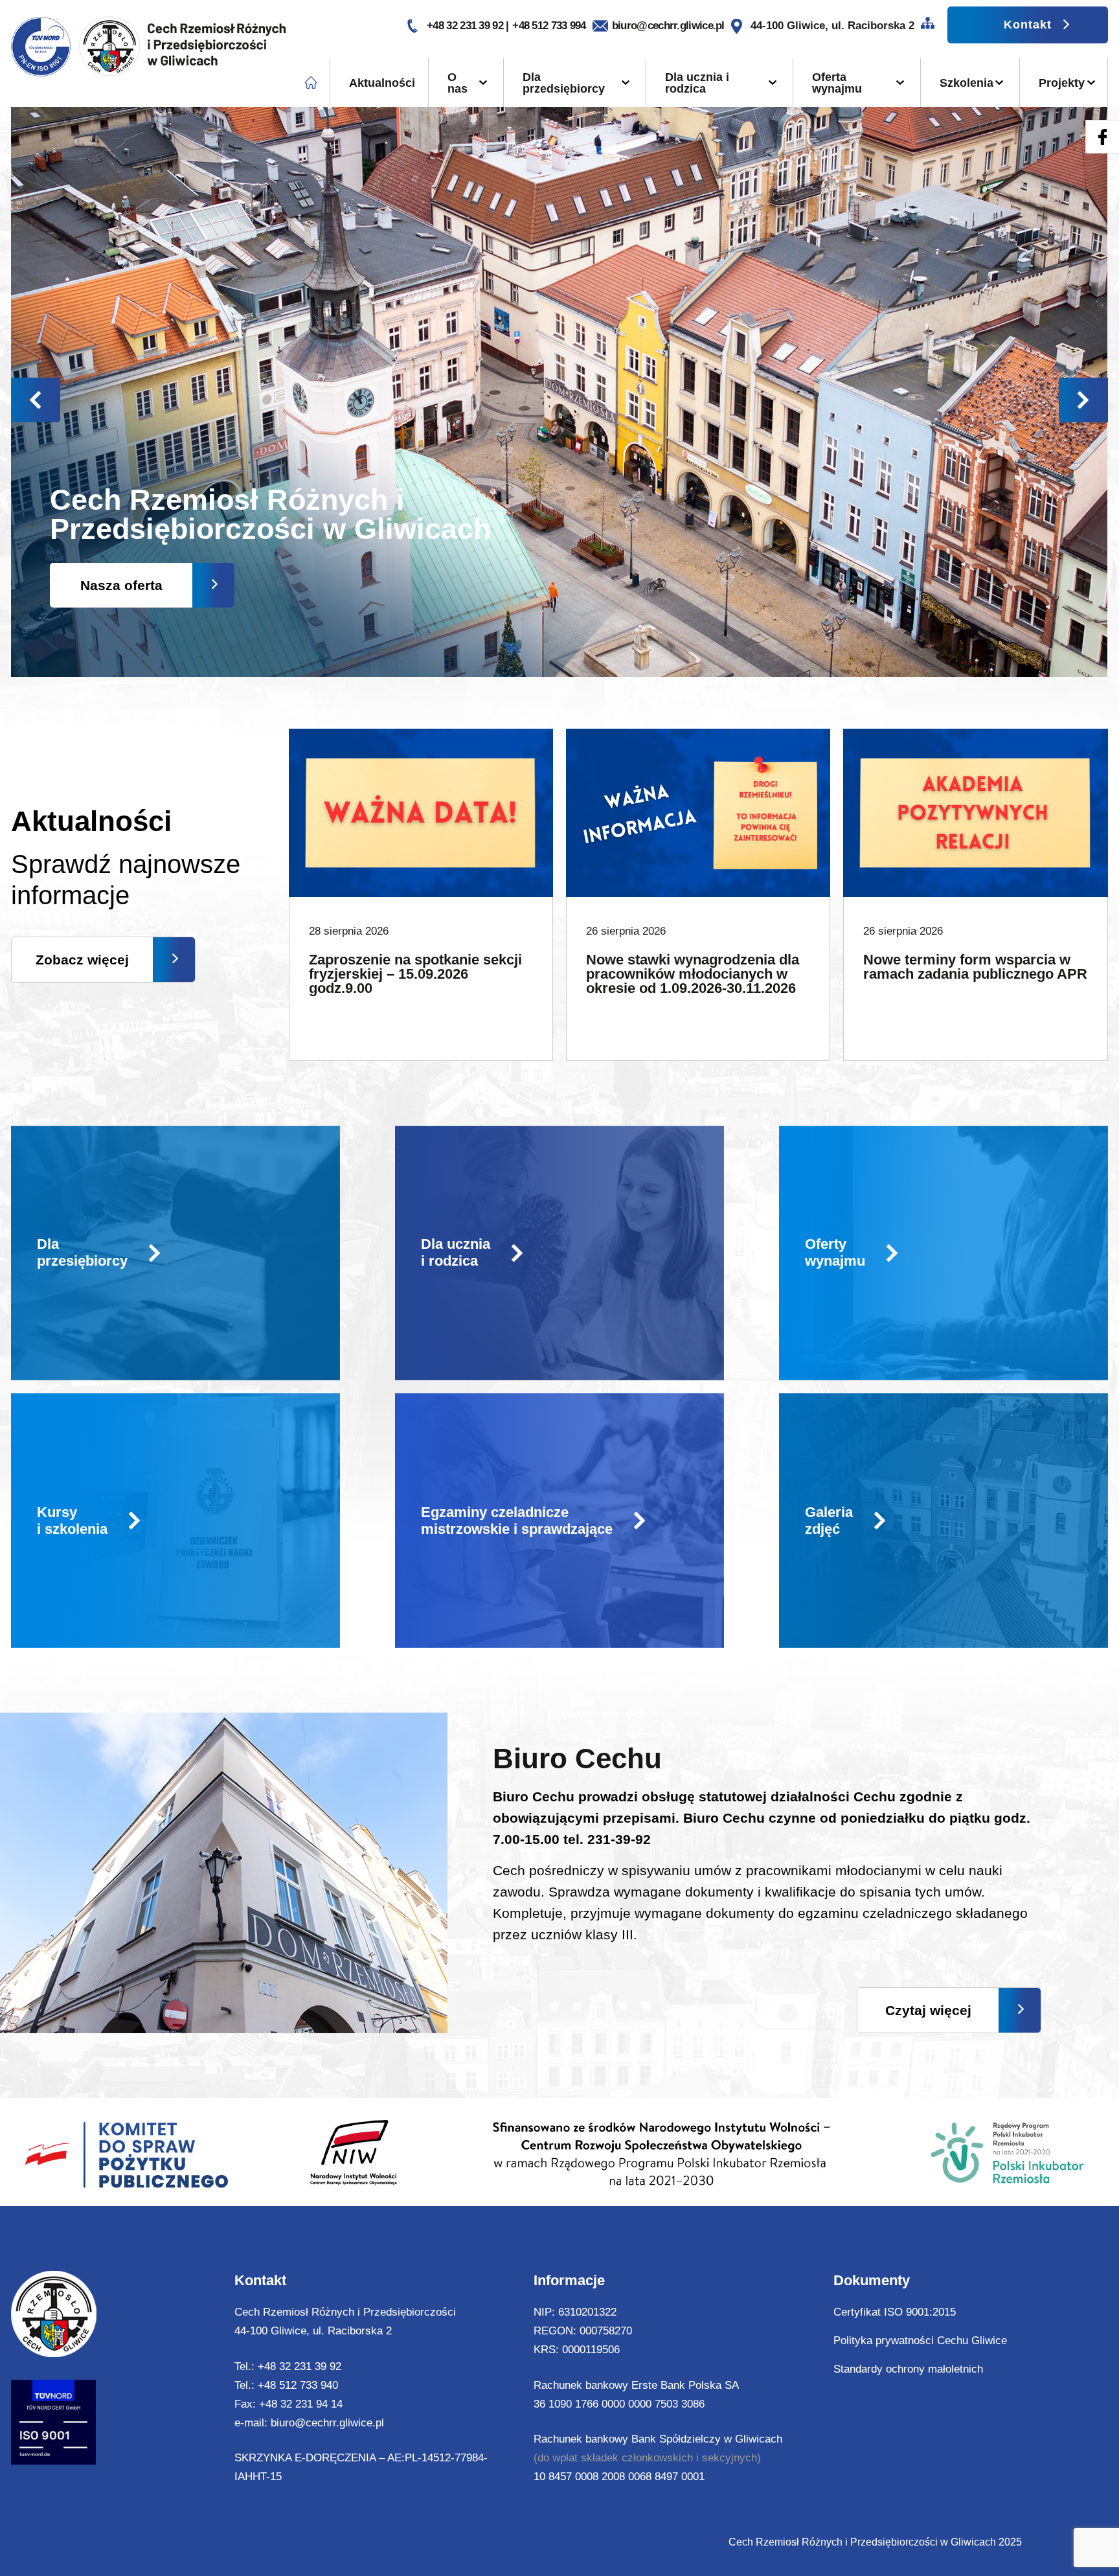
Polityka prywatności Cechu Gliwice (920, 2341)
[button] (1083, 400)
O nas (458, 83)
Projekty (1062, 83)
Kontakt (1028, 25)
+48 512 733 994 (549, 26)
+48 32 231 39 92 (466, 26)
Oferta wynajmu (837, 83)
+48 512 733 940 (298, 2385)
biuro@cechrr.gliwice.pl (668, 26)
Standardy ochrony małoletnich (908, 2369)
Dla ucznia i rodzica (697, 83)
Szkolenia (966, 83)
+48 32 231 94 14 (301, 2404)
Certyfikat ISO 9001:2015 (895, 2312)
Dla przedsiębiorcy (564, 83)
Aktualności (382, 83)
